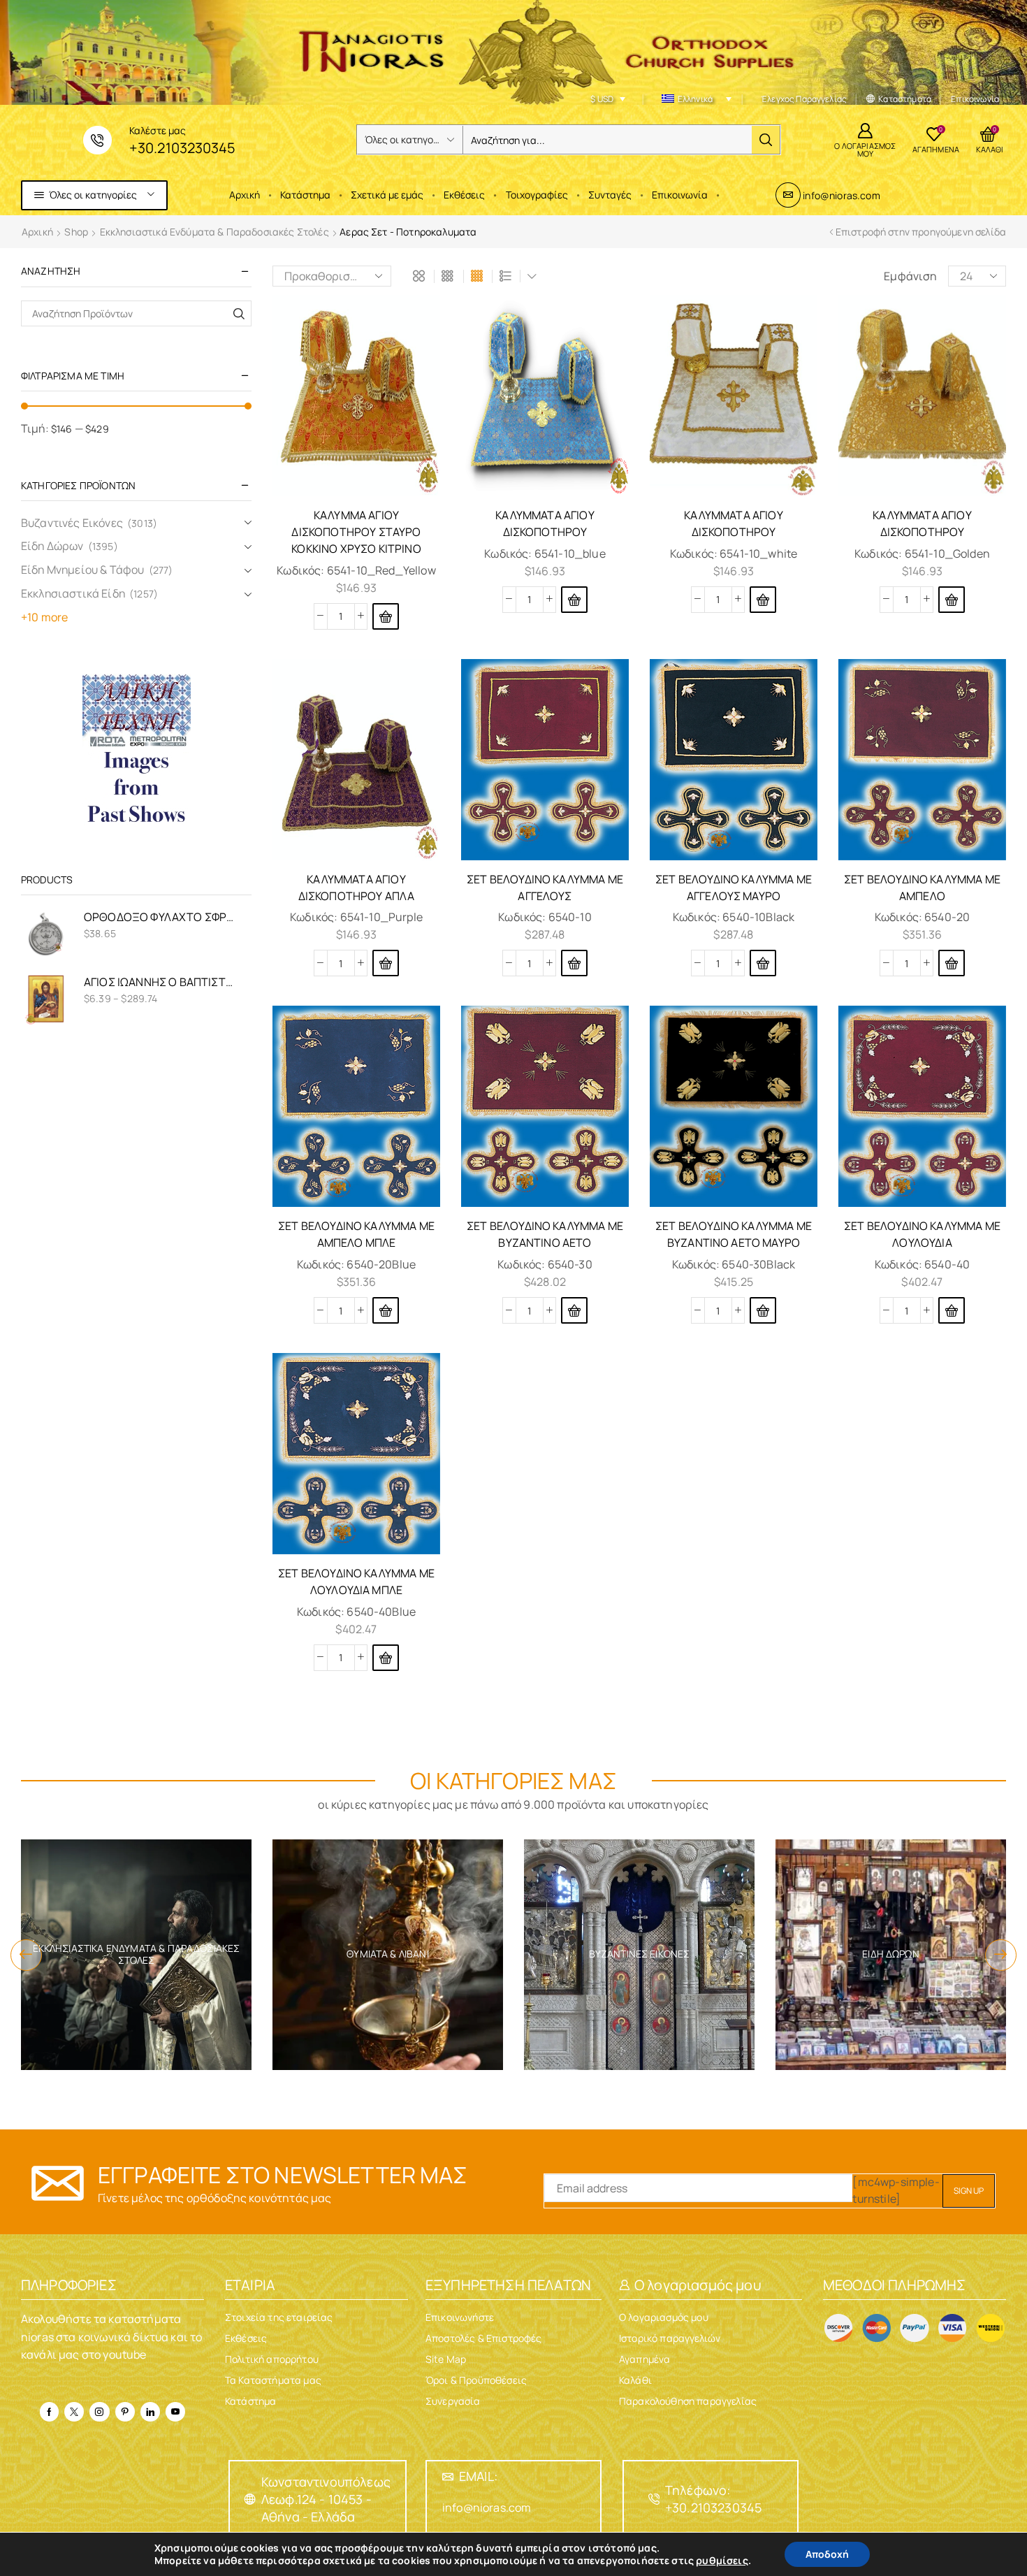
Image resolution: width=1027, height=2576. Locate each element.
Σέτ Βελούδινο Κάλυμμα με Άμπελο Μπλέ (356, 1234)
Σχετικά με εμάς (387, 195)
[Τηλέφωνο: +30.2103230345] (654, 2499)
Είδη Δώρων (52, 546)
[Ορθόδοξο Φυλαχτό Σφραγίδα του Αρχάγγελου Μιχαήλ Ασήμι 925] (45, 934)
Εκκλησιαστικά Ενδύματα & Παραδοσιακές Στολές (214, 232)
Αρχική (245, 195)
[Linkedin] (150, 2412)
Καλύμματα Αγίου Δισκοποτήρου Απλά (357, 888)
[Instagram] (99, 2412)
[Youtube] (175, 2412)
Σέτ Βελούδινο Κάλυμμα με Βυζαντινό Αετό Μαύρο (734, 1234)
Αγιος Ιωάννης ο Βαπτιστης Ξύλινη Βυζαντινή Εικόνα (159, 982)
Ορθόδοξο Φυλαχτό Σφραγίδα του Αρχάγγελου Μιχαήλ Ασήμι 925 (159, 917)
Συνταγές (610, 195)
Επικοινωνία (680, 195)
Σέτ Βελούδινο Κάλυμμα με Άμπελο (922, 888)
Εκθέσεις (464, 195)
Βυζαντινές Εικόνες (72, 523)
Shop (76, 232)
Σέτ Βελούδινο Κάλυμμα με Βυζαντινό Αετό (545, 1234)
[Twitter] (74, 2412)
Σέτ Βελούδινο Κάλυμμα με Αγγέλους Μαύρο (734, 888)
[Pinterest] (125, 2412)
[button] (386, 616)
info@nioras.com (841, 195)
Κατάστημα (305, 195)
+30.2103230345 (182, 148)
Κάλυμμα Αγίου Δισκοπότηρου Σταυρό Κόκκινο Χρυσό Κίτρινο (356, 532)
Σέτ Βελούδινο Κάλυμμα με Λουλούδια (922, 1234)
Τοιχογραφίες (537, 195)
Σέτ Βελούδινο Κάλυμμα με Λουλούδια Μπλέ (356, 1582)
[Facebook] (49, 2412)
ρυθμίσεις (722, 2561)
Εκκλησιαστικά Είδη (73, 593)
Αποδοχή (827, 2554)
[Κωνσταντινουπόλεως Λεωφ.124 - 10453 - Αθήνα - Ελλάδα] (250, 2499)
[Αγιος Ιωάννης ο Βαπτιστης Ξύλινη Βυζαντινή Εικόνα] (45, 999)
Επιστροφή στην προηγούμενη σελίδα (921, 232)
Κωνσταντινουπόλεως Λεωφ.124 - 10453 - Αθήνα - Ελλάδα (326, 2499)
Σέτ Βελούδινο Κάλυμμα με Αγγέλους (545, 888)
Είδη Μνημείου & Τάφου (82, 570)
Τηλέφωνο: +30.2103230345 (713, 2499)
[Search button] (766, 140)
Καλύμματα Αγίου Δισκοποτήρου (545, 523)
